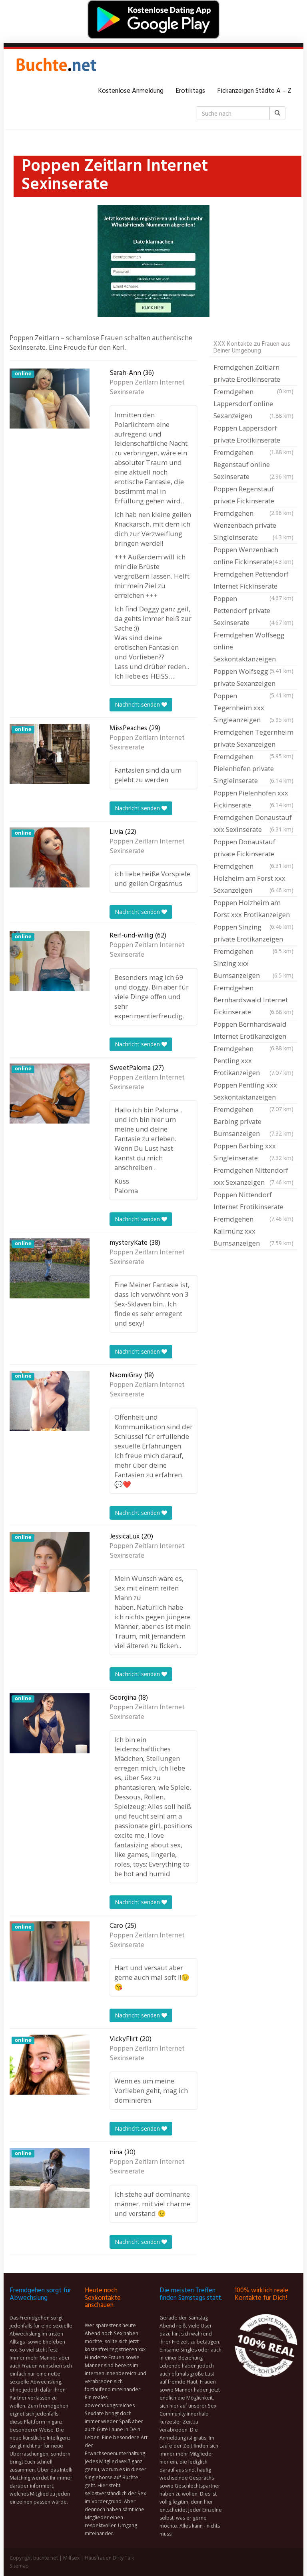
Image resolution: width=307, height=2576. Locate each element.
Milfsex (71, 2558)
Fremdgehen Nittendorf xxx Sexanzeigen (253, 1176)
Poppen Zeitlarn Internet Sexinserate (147, 388)
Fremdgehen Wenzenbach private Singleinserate (253, 525)
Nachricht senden (138, 704)
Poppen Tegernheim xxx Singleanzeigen (253, 708)
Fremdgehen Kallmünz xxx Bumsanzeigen (253, 1231)
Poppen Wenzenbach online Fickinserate (253, 556)
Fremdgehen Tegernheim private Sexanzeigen (253, 739)
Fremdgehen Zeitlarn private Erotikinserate (253, 374)
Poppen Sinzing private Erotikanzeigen (253, 934)
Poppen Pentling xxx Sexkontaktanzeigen (253, 1092)
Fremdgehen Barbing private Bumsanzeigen (253, 1121)
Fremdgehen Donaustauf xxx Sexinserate (253, 823)
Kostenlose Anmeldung (131, 91)
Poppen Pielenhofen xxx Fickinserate (253, 799)
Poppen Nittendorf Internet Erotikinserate (253, 1202)
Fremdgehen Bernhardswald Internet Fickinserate (253, 1000)
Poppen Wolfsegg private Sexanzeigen (253, 678)
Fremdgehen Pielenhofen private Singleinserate (253, 768)
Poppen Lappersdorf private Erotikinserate (253, 435)
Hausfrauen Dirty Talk (109, 2558)
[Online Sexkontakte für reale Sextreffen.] (56, 67)
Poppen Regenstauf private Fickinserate (253, 496)
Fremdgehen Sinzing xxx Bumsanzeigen (253, 963)
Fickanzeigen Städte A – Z (254, 91)
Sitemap (19, 2566)
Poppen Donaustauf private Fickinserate (253, 849)
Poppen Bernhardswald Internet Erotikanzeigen (253, 1031)
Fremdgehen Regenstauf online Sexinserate (253, 464)
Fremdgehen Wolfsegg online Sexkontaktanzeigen (253, 648)
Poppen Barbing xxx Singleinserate (253, 1152)
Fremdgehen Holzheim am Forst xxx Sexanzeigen (253, 878)
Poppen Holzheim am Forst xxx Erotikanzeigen (253, 909)
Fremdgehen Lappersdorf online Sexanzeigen (253, 404)
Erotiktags (190, 91)
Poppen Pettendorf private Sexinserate (253, 610)
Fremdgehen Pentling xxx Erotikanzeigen (253, 1061)
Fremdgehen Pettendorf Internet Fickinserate (253, 581)
